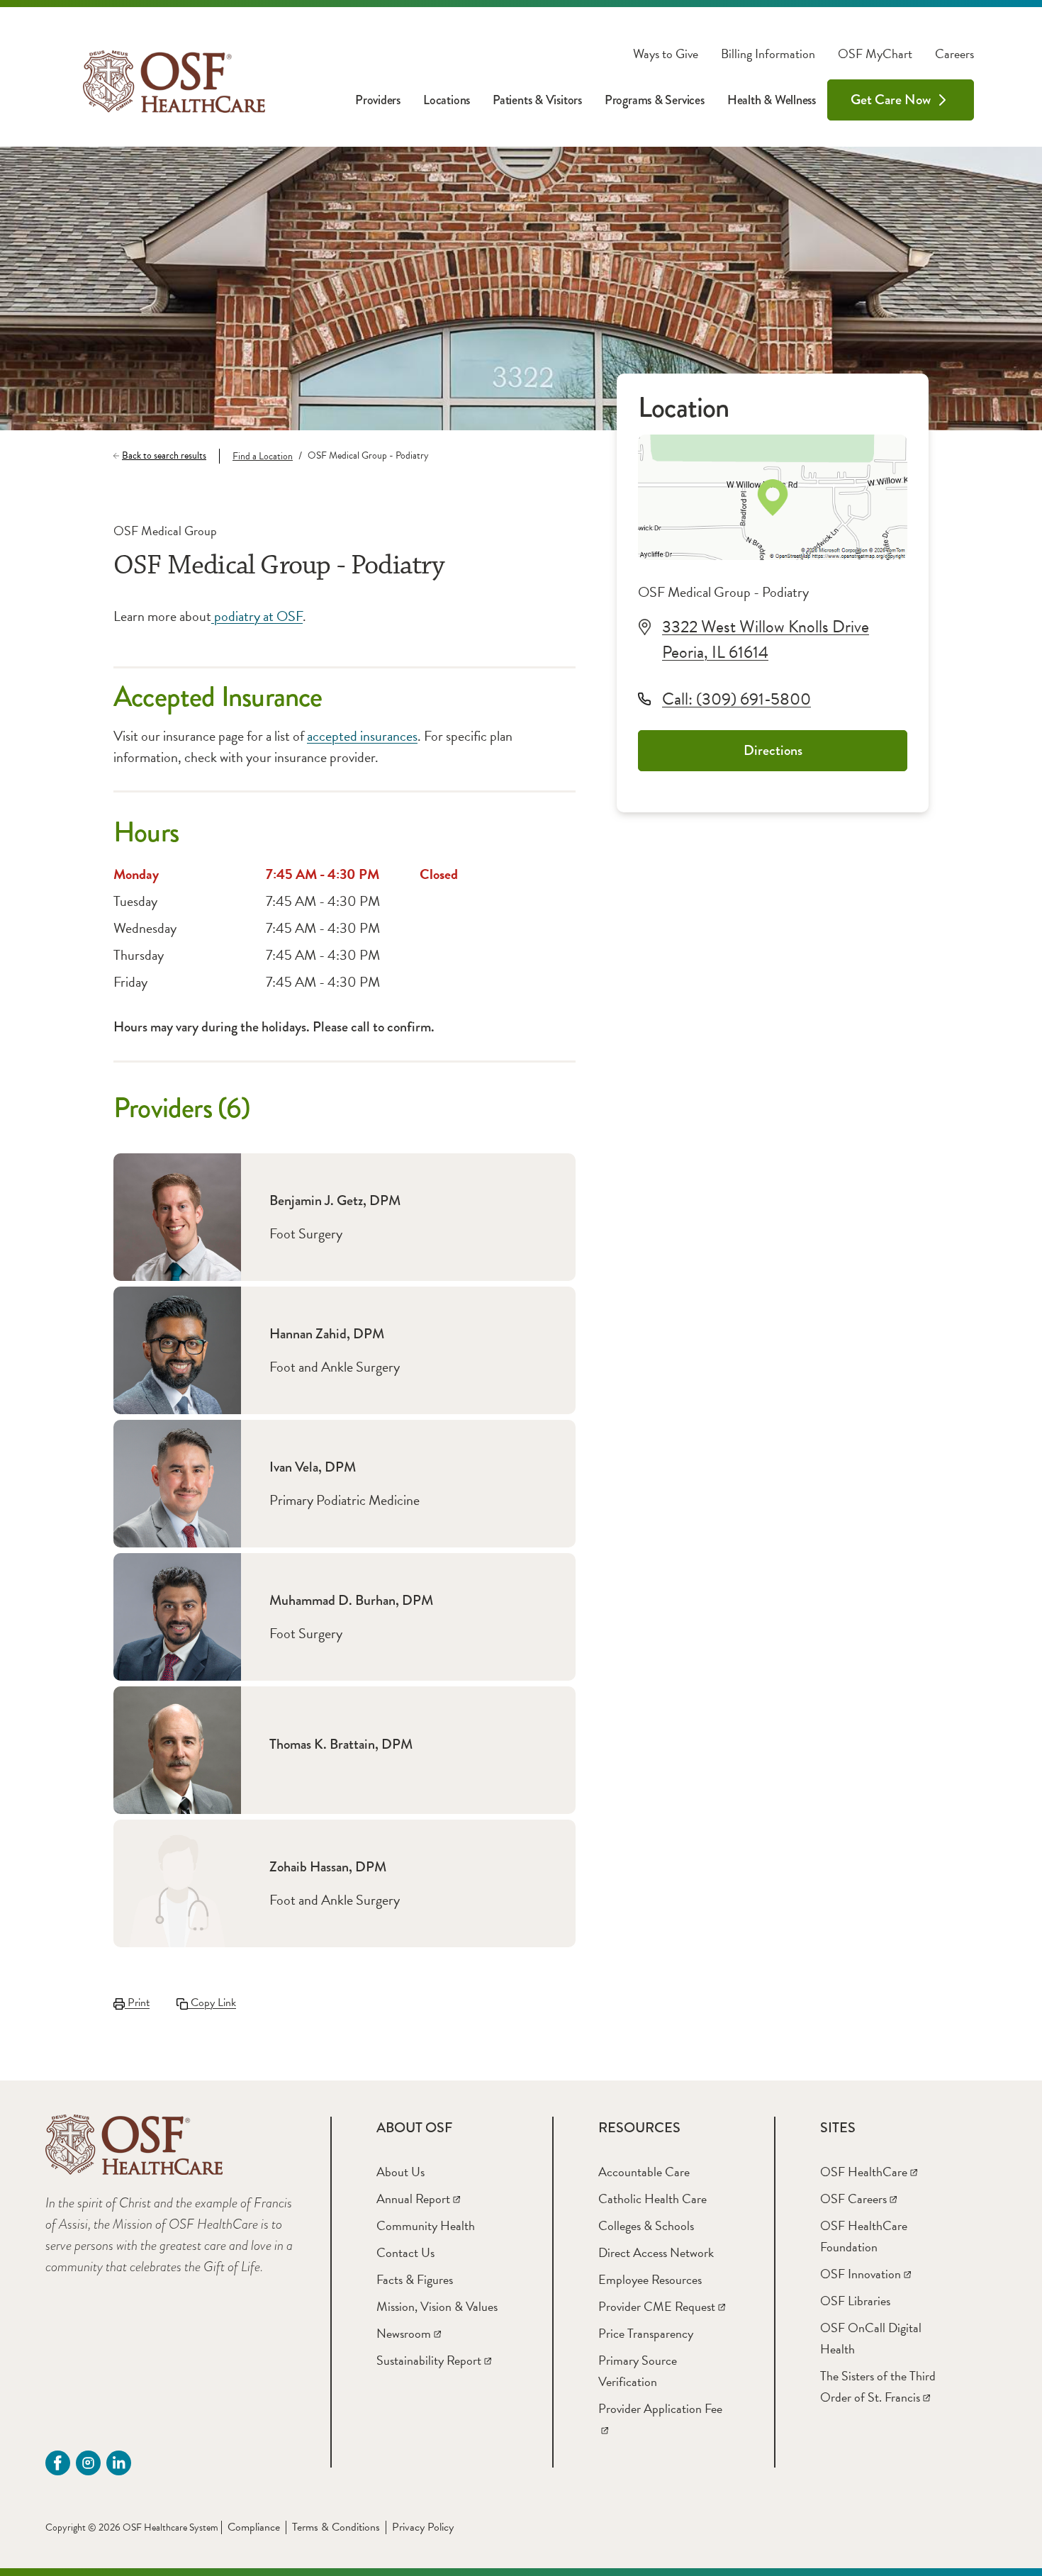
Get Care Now (891, 100)
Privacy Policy (423, 2527)
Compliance (254, 2527)
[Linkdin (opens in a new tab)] (119, 2463)
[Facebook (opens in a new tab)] (58, 2463)
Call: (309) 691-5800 (736, 699)
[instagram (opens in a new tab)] (88, 2463)
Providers (378, 100)
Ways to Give (666, 54)
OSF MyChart (875, 54)
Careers (954, 54)
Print (137, 2003)
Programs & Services (655, 100)
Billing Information (768, 54)
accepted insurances (362, 736)
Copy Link (212, 2003)
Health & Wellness (772, 100)
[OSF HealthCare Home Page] (174, 82)
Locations (447, 100)
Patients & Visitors (537, 100)
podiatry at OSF (257, 616)
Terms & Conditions (336, 2527)
